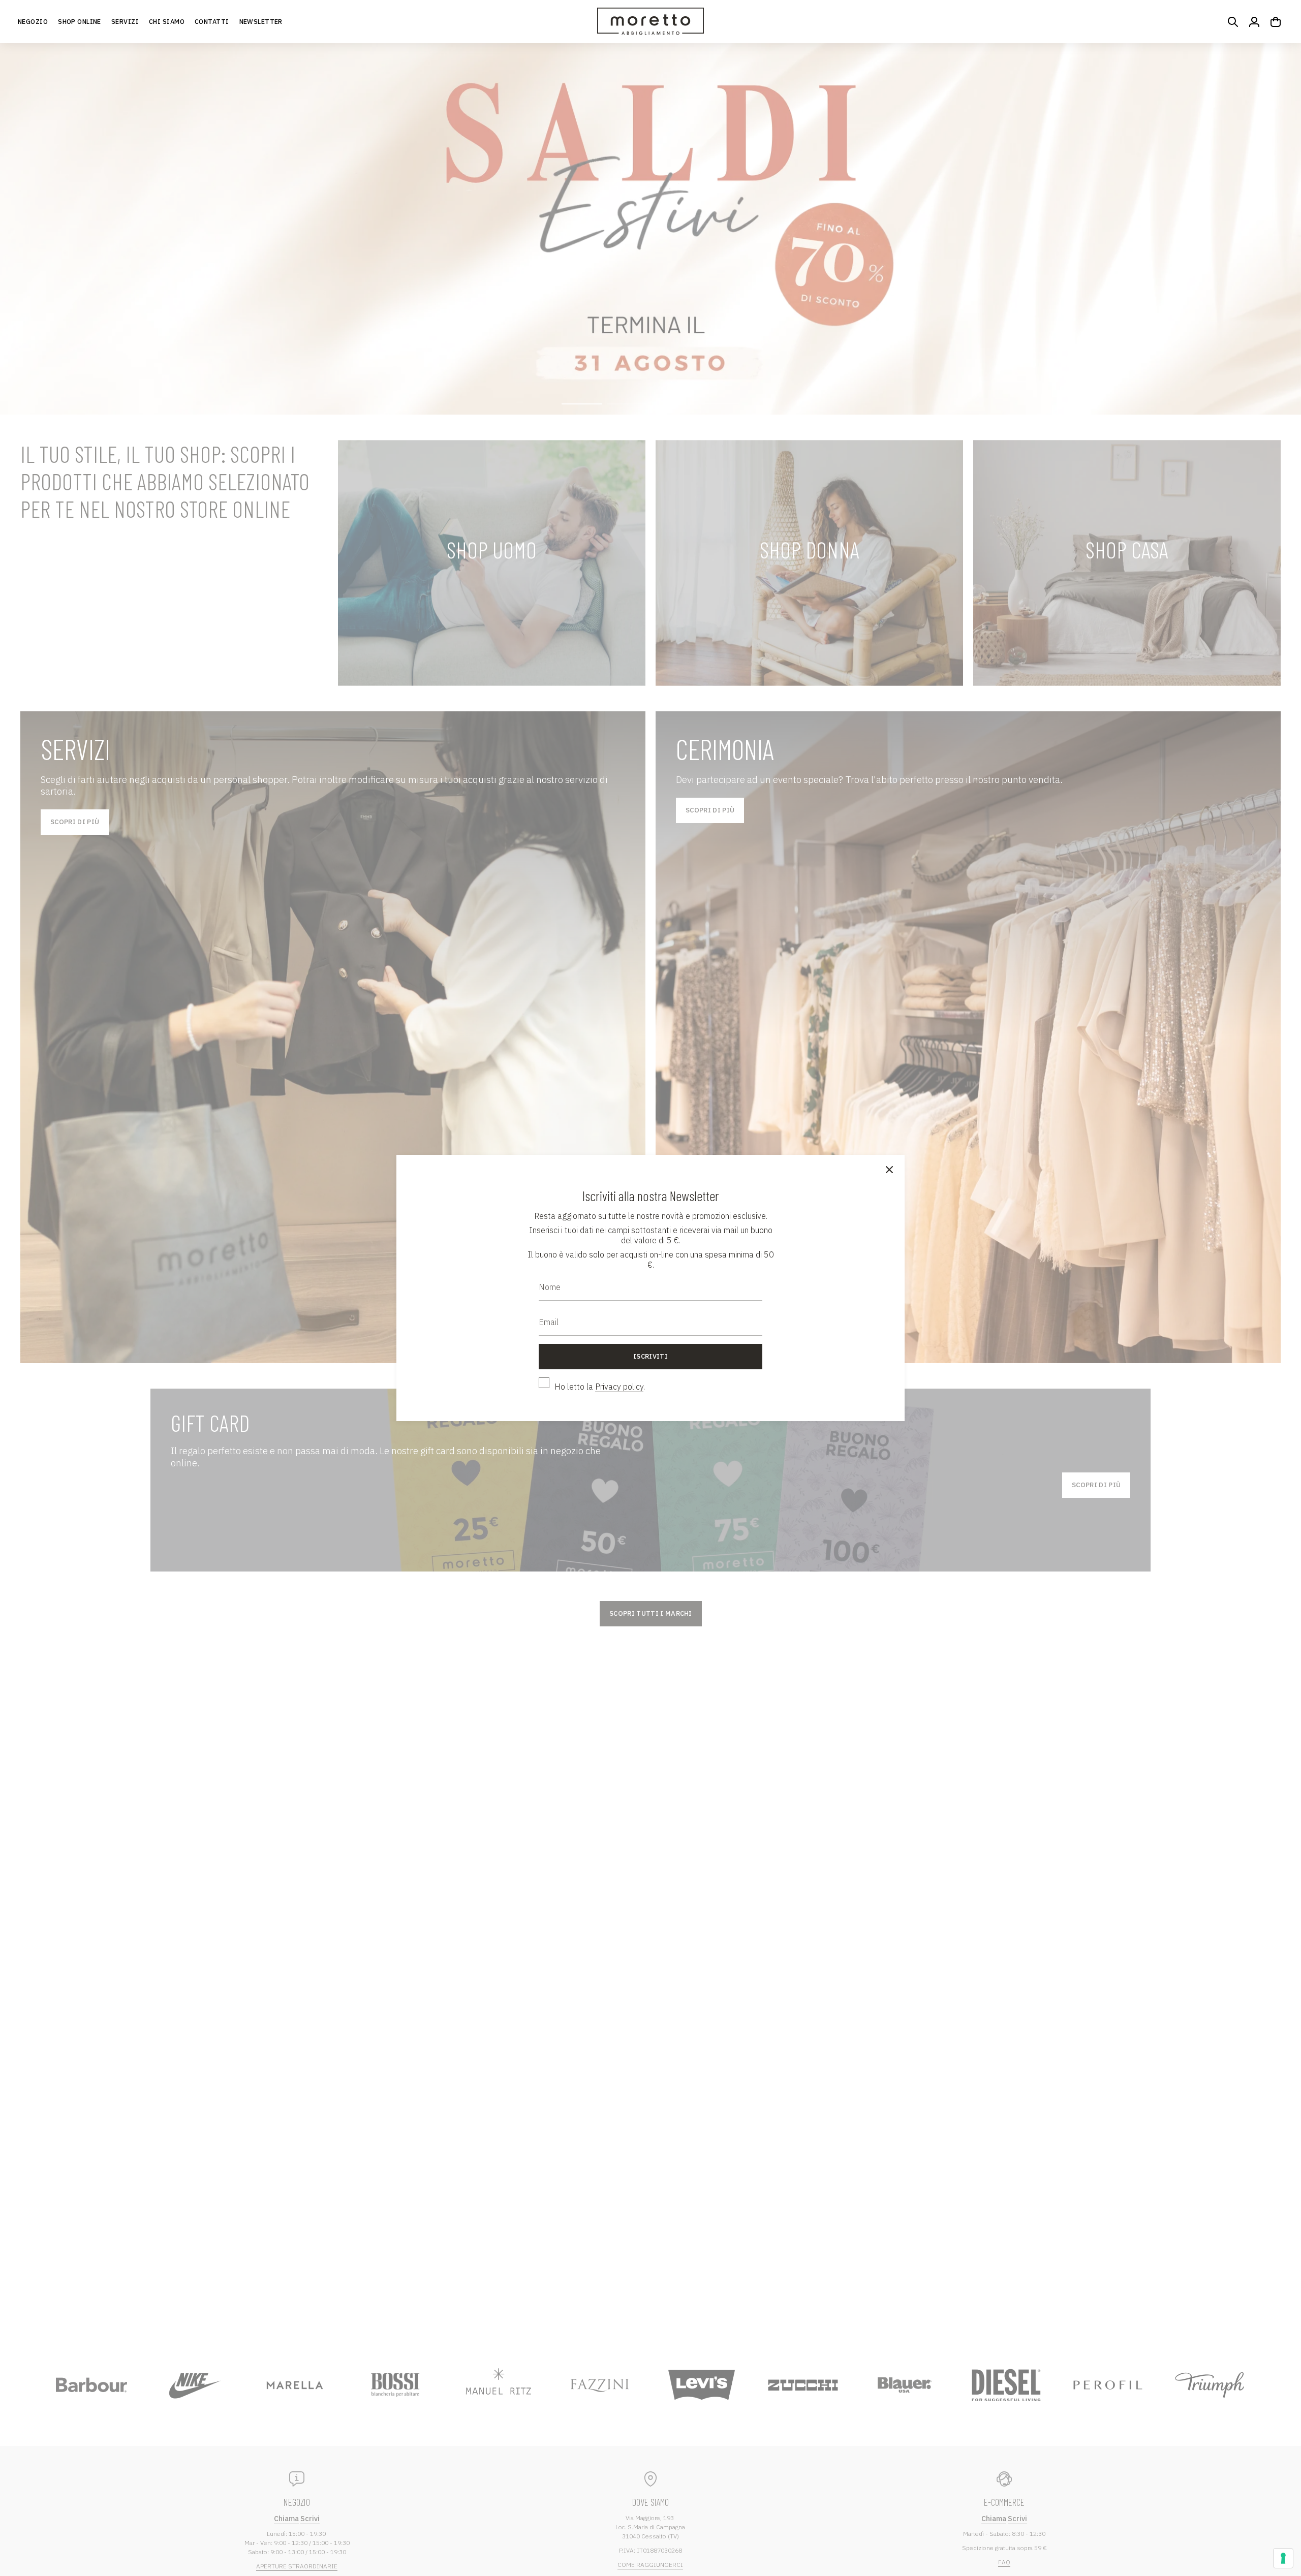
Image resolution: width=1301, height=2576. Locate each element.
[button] (80, 22)
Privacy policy (619, 1387)
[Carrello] (1276, 22)
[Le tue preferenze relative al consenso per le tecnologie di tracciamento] (1283, 2558)
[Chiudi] (889, 1170)
